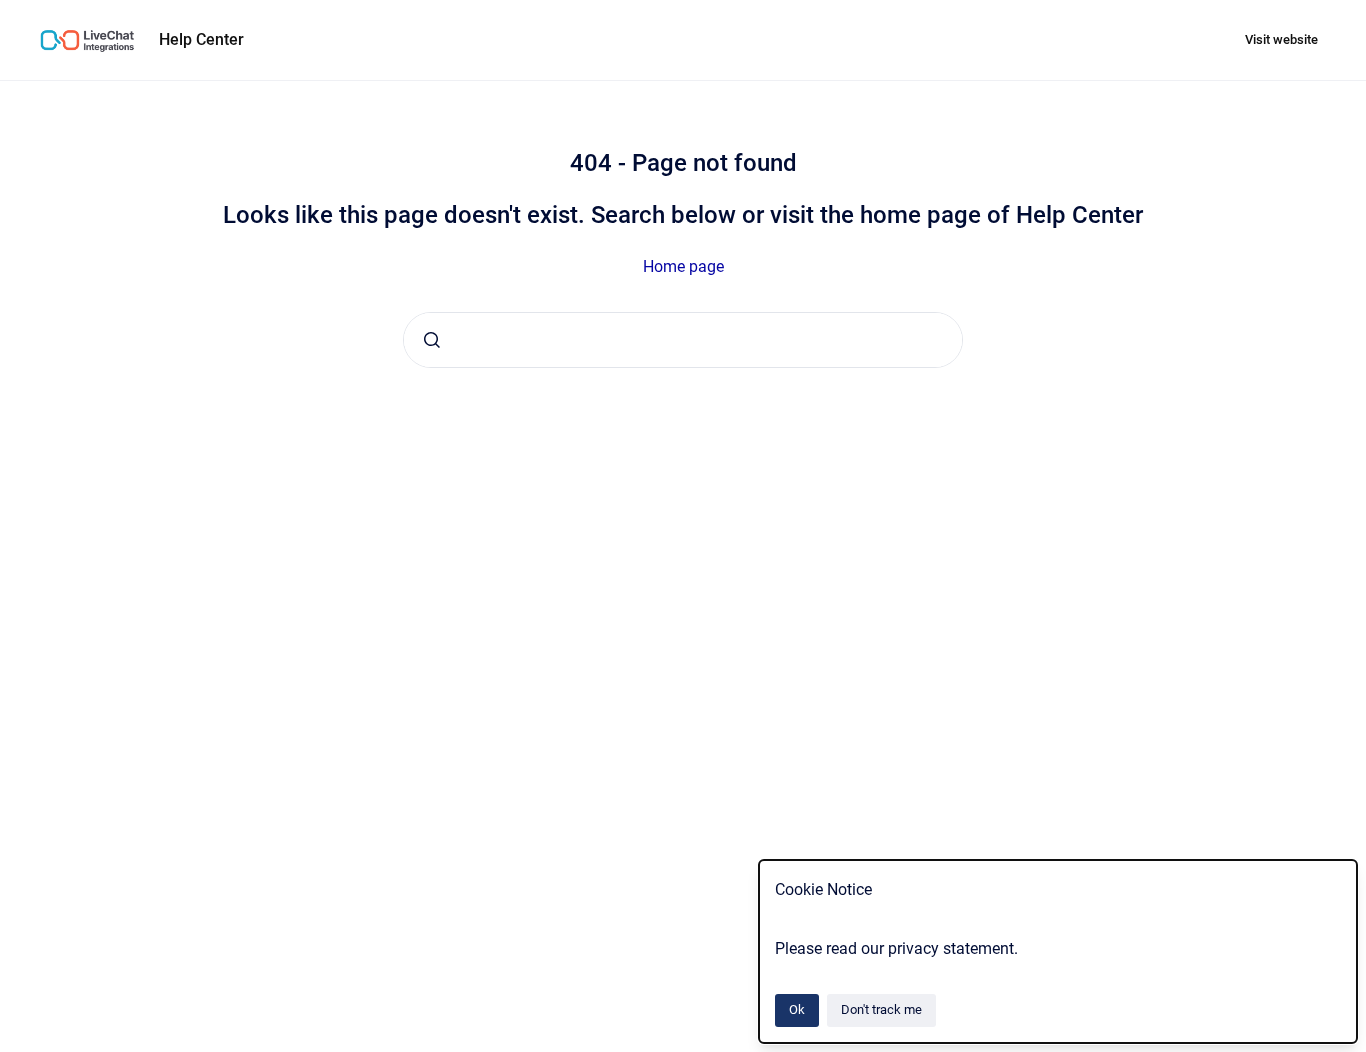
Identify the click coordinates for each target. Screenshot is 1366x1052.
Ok (797, 1009)
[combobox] (683, 340)
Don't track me (881, 1009)
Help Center (201, 39)
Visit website (1281, 39)
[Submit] (432, 340)
